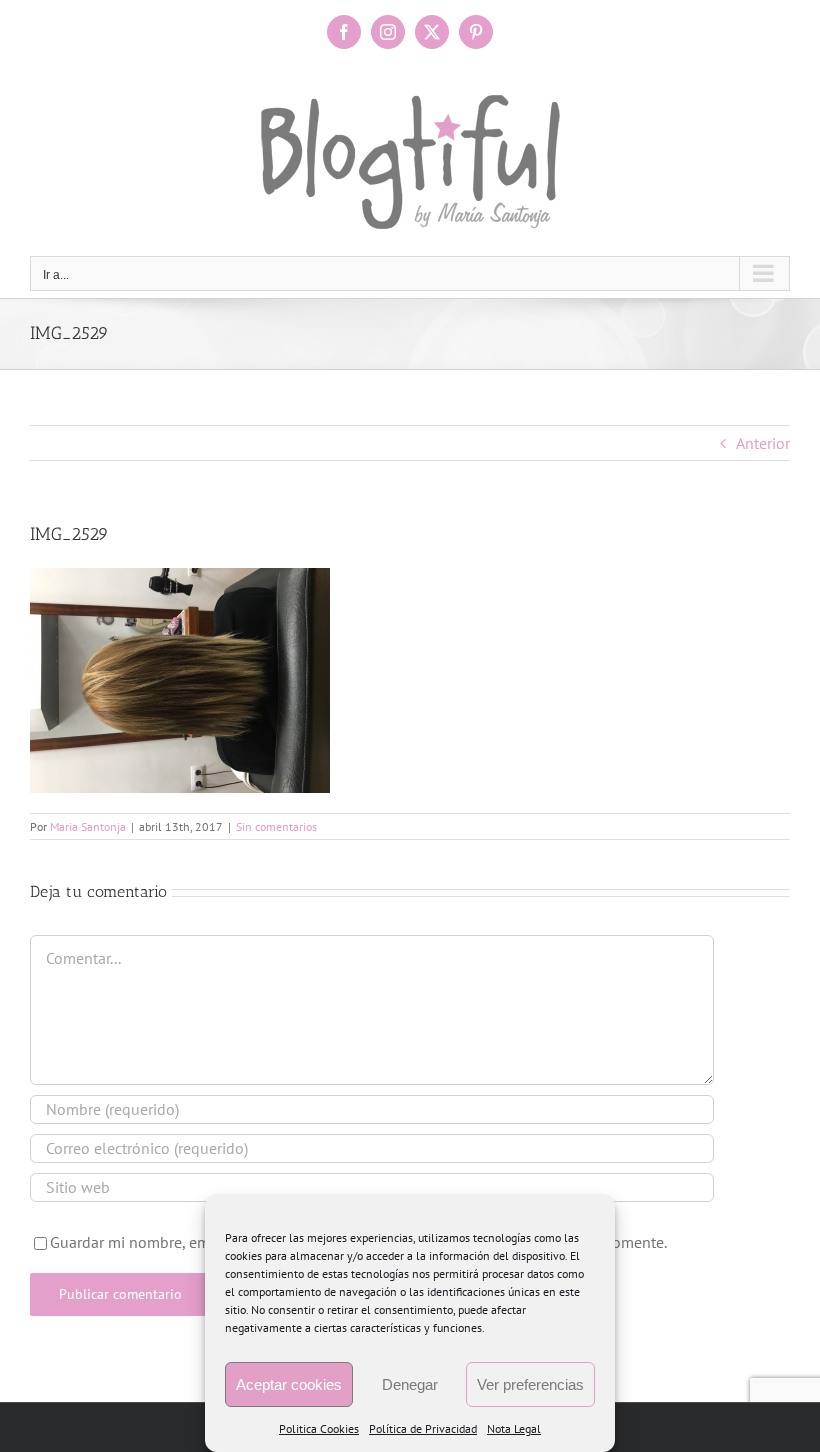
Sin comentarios (276, 826)
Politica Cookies (319, 1428)
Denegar (410, 1384)
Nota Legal (514, 1428)
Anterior (763, 443)
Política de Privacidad (423, 1428)
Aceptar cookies (289, 1384)
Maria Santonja (88, 826)
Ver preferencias (530, 1384)
